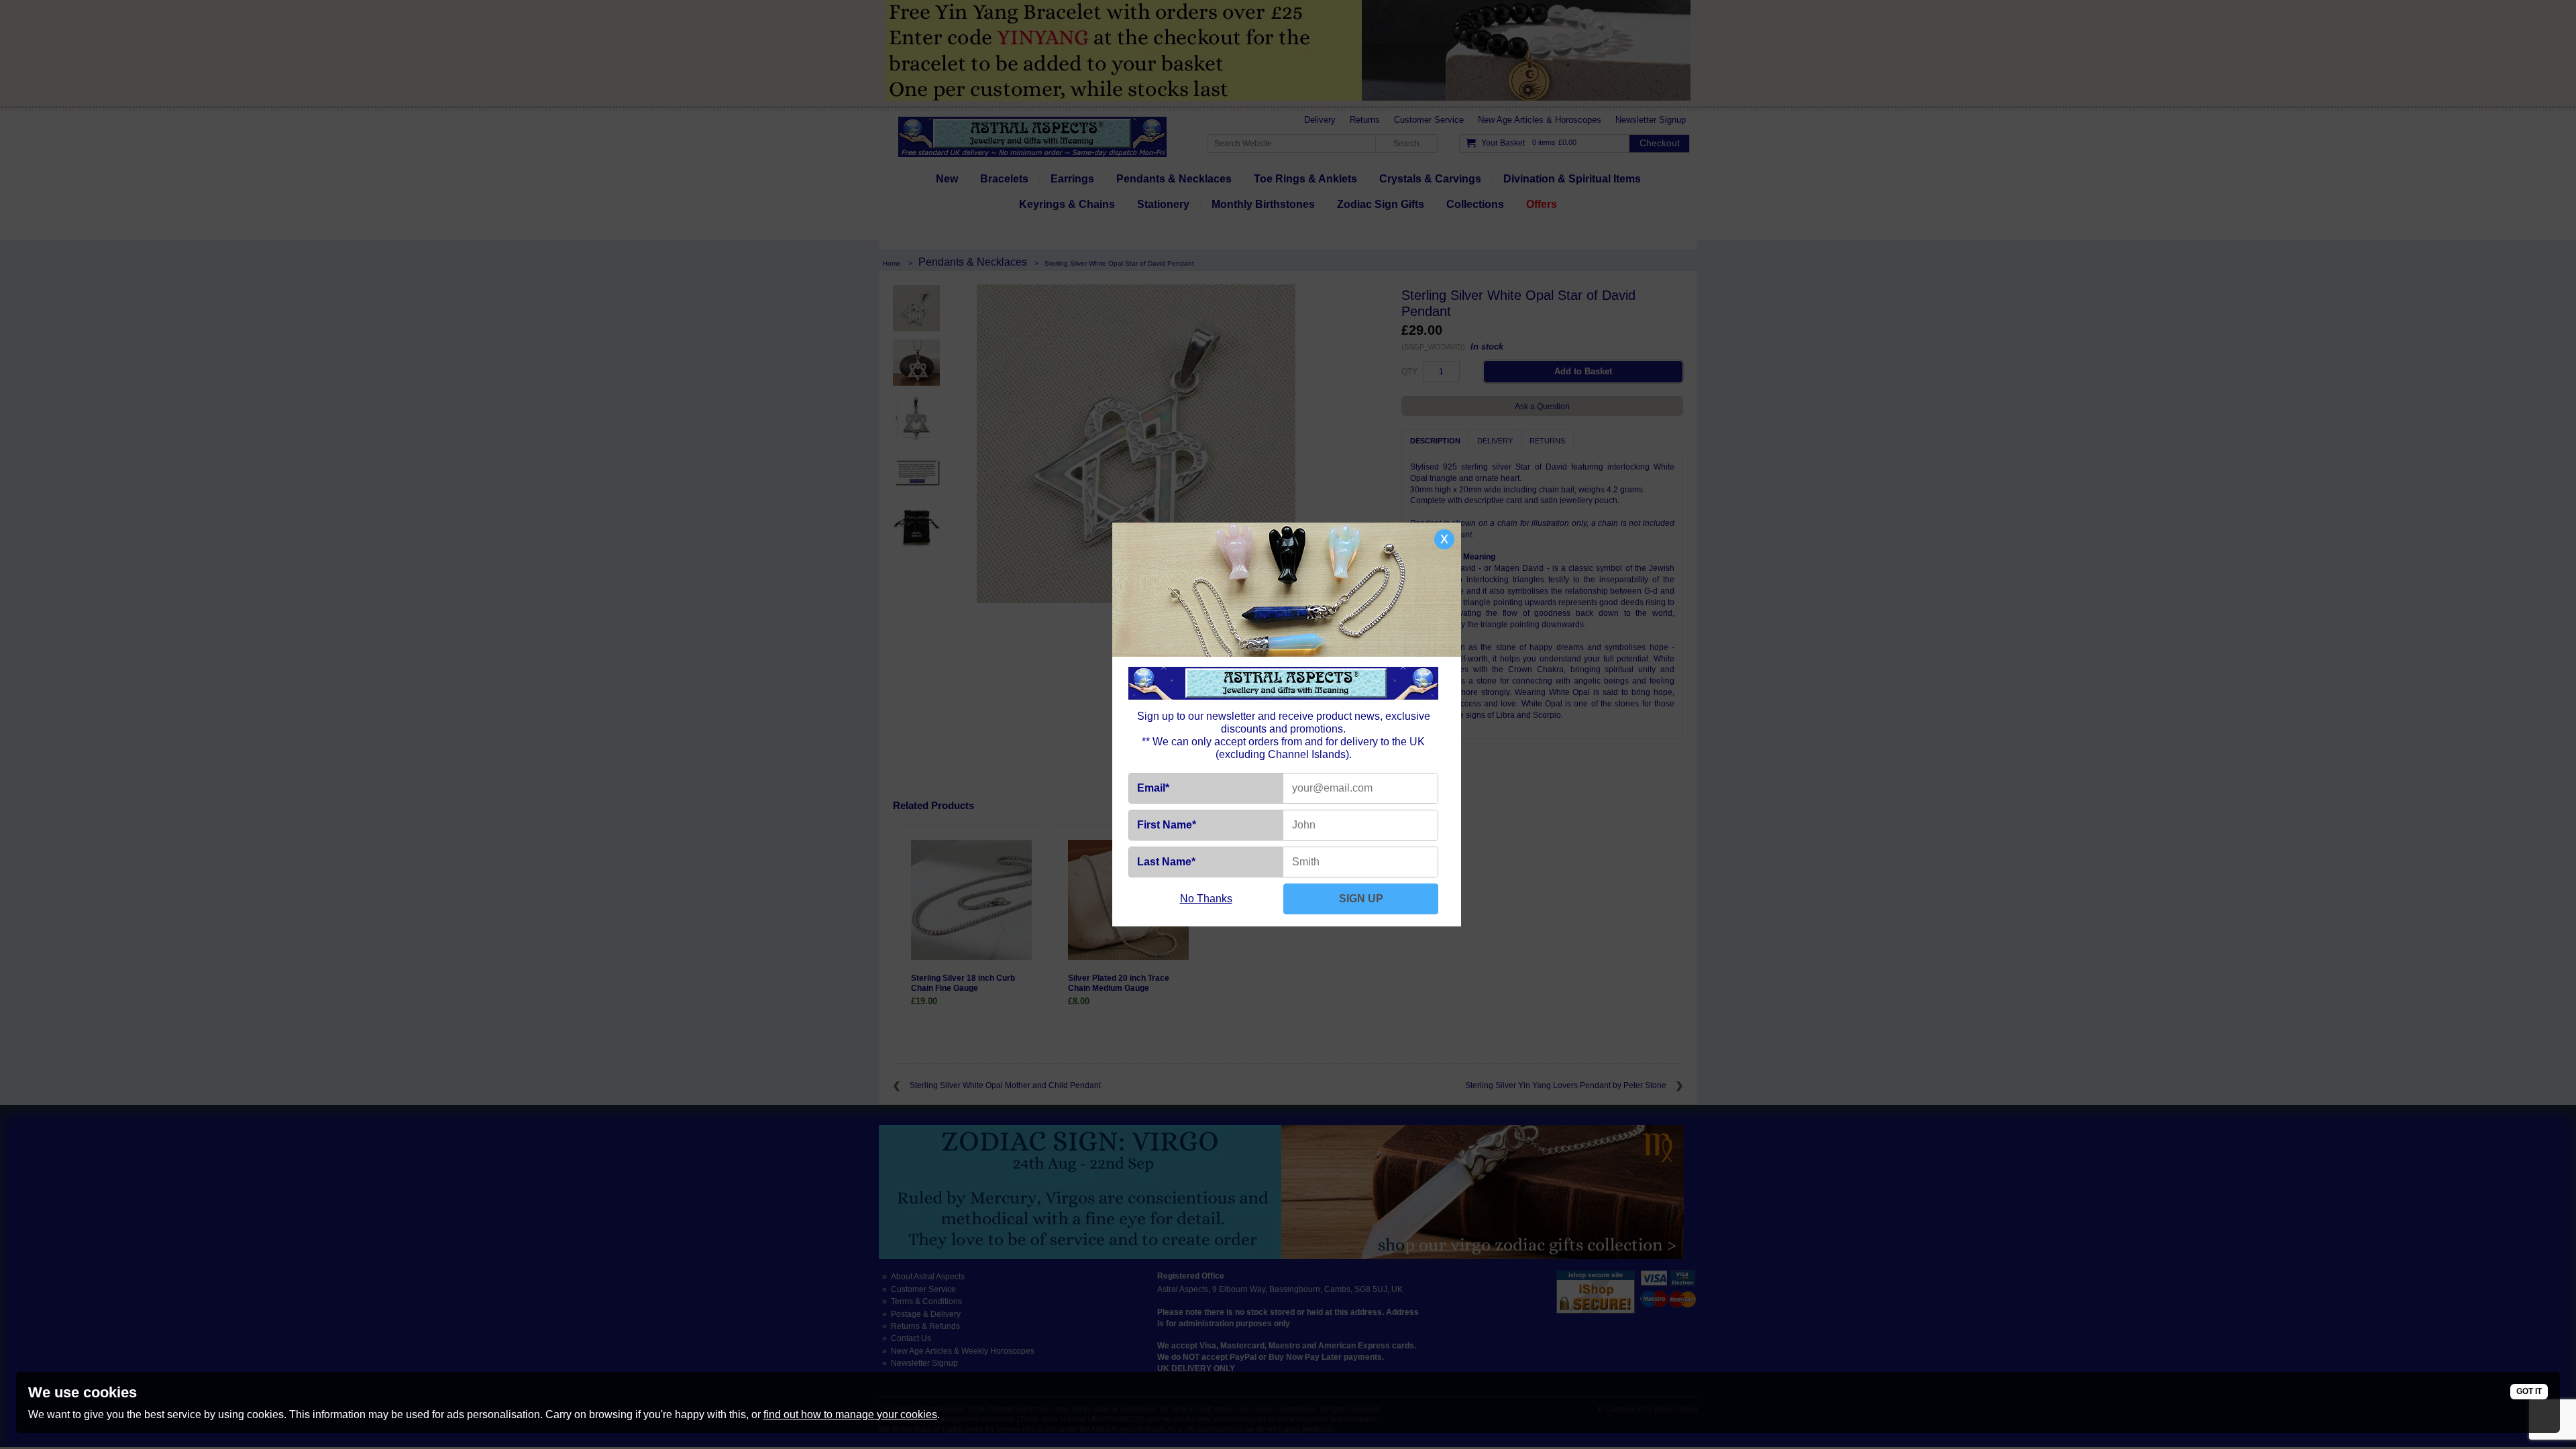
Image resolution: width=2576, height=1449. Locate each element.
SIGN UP (1361, 899)
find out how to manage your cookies (850, 1414)
